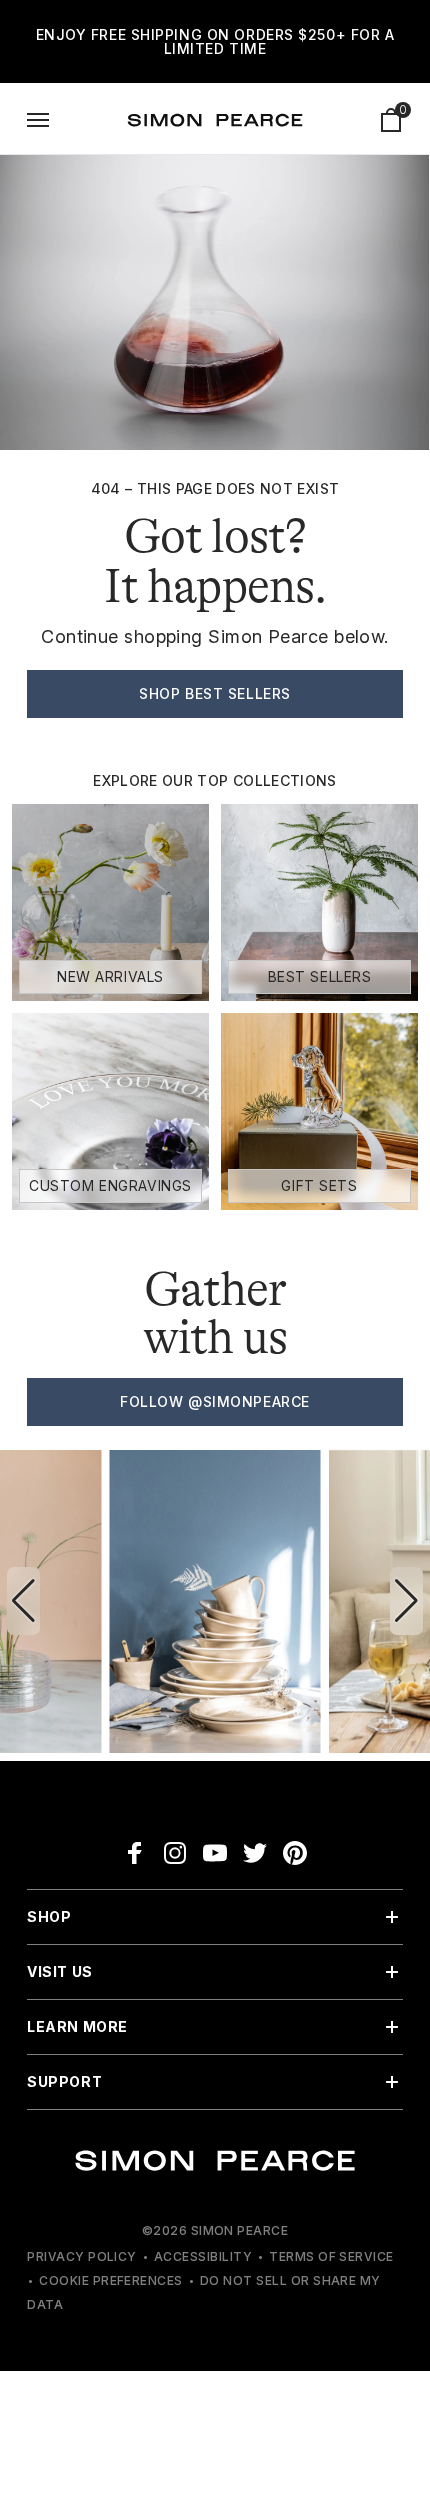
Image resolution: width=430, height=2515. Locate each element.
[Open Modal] (38, 120)
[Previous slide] (23, 1601)
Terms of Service (331, 2256)
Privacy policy (82, 2256)
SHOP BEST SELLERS (215, 693)
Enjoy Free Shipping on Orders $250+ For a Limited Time (215, 41)
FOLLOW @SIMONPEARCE (215, 1401)
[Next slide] (406, 1601)
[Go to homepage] (215, 120)
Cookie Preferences (111, 2280)
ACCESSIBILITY (203, 2256)
